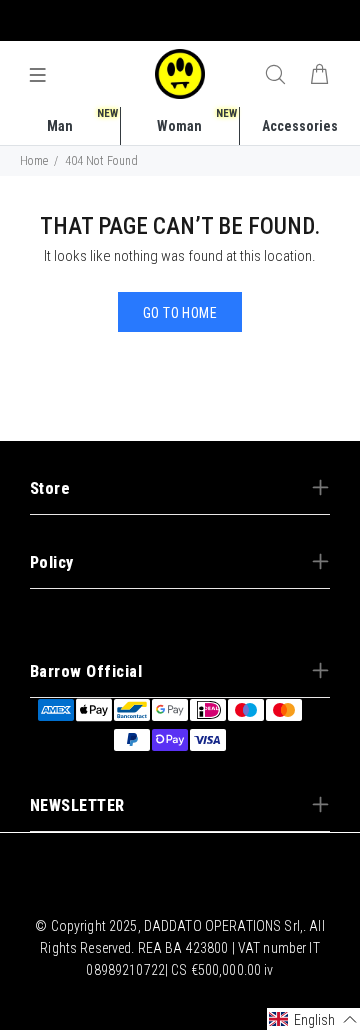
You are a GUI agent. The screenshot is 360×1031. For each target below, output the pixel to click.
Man (82, 120)
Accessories (300, 126)
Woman (197, 120)
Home (34, 161)
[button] (313, 1019)
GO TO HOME (180, 313)
